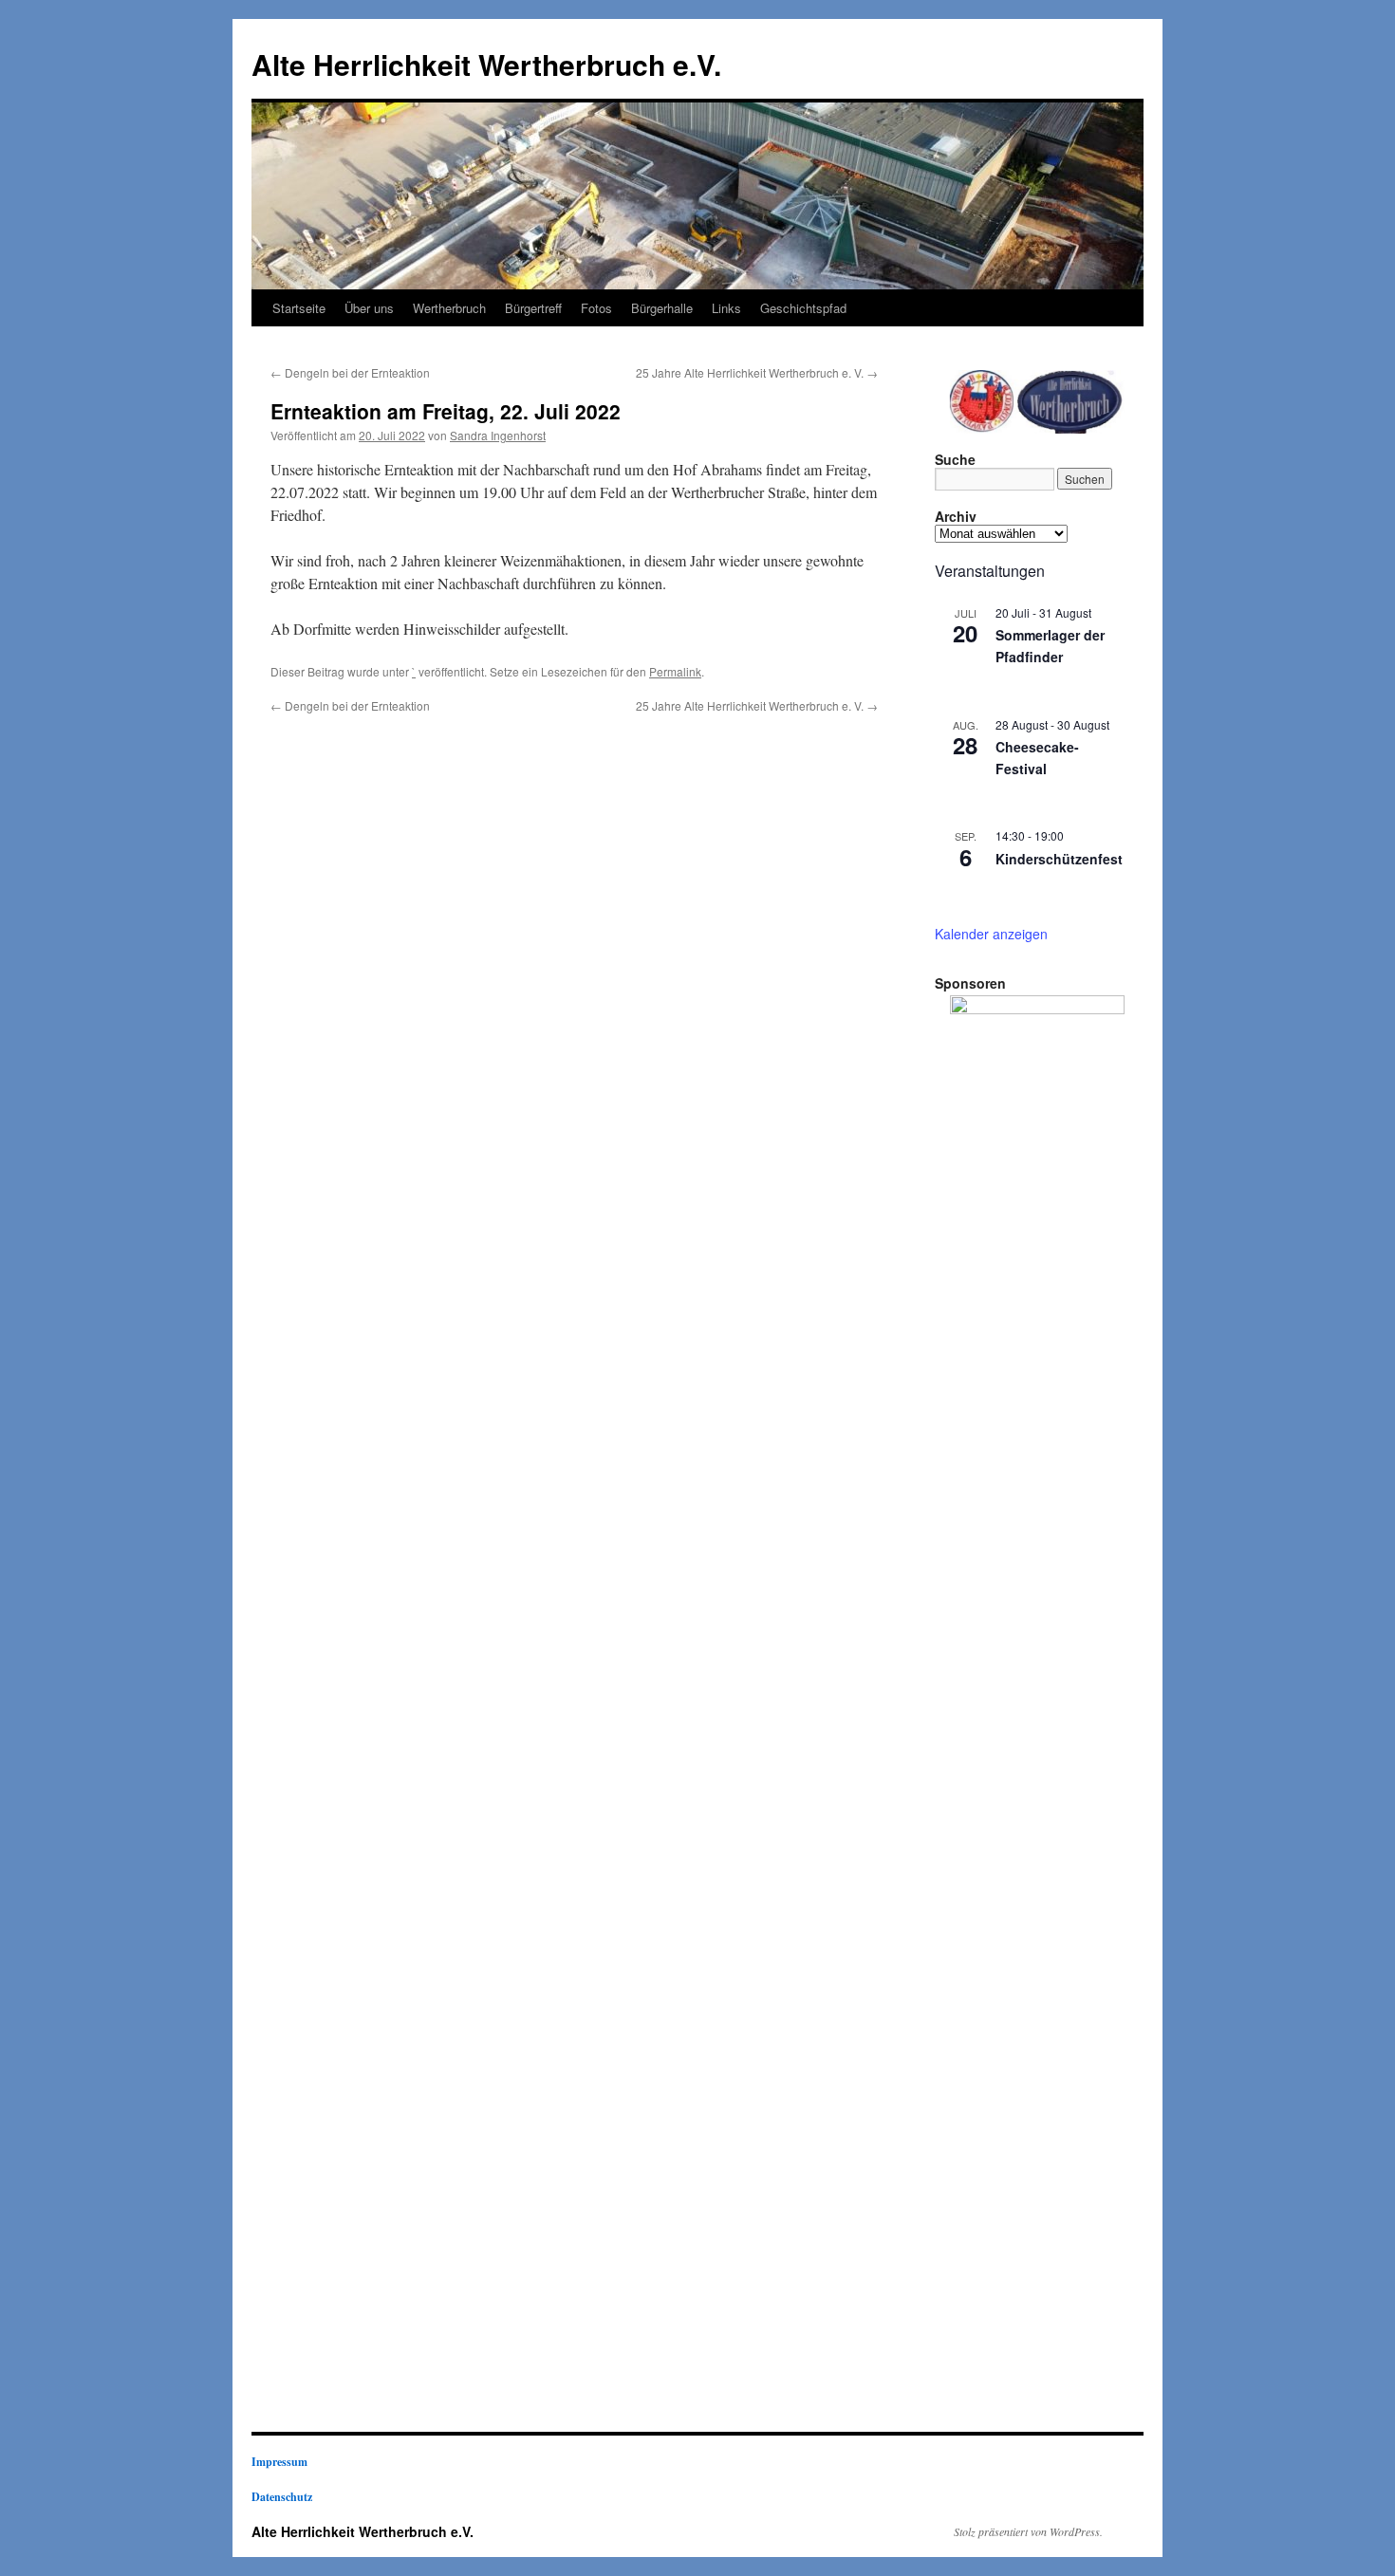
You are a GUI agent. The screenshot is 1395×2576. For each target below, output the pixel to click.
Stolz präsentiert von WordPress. (1028, 2531)
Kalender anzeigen (991, 934)
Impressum (279, 2462)
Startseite (299, 308)
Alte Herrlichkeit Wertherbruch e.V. (486, 64)
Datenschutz (282, 2497)
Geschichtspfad (803, 308)
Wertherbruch (449, 308)
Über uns (369, 308)
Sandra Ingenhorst (498, 435)
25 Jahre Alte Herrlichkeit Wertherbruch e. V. (757, 372)
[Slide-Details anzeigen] (1037, 1707)
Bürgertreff (533, 308)
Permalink (675, 671)
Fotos (596, 308)
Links (726, 308)
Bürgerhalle (662, 308)
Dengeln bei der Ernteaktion (350, 372)
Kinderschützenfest (1059, 859)
